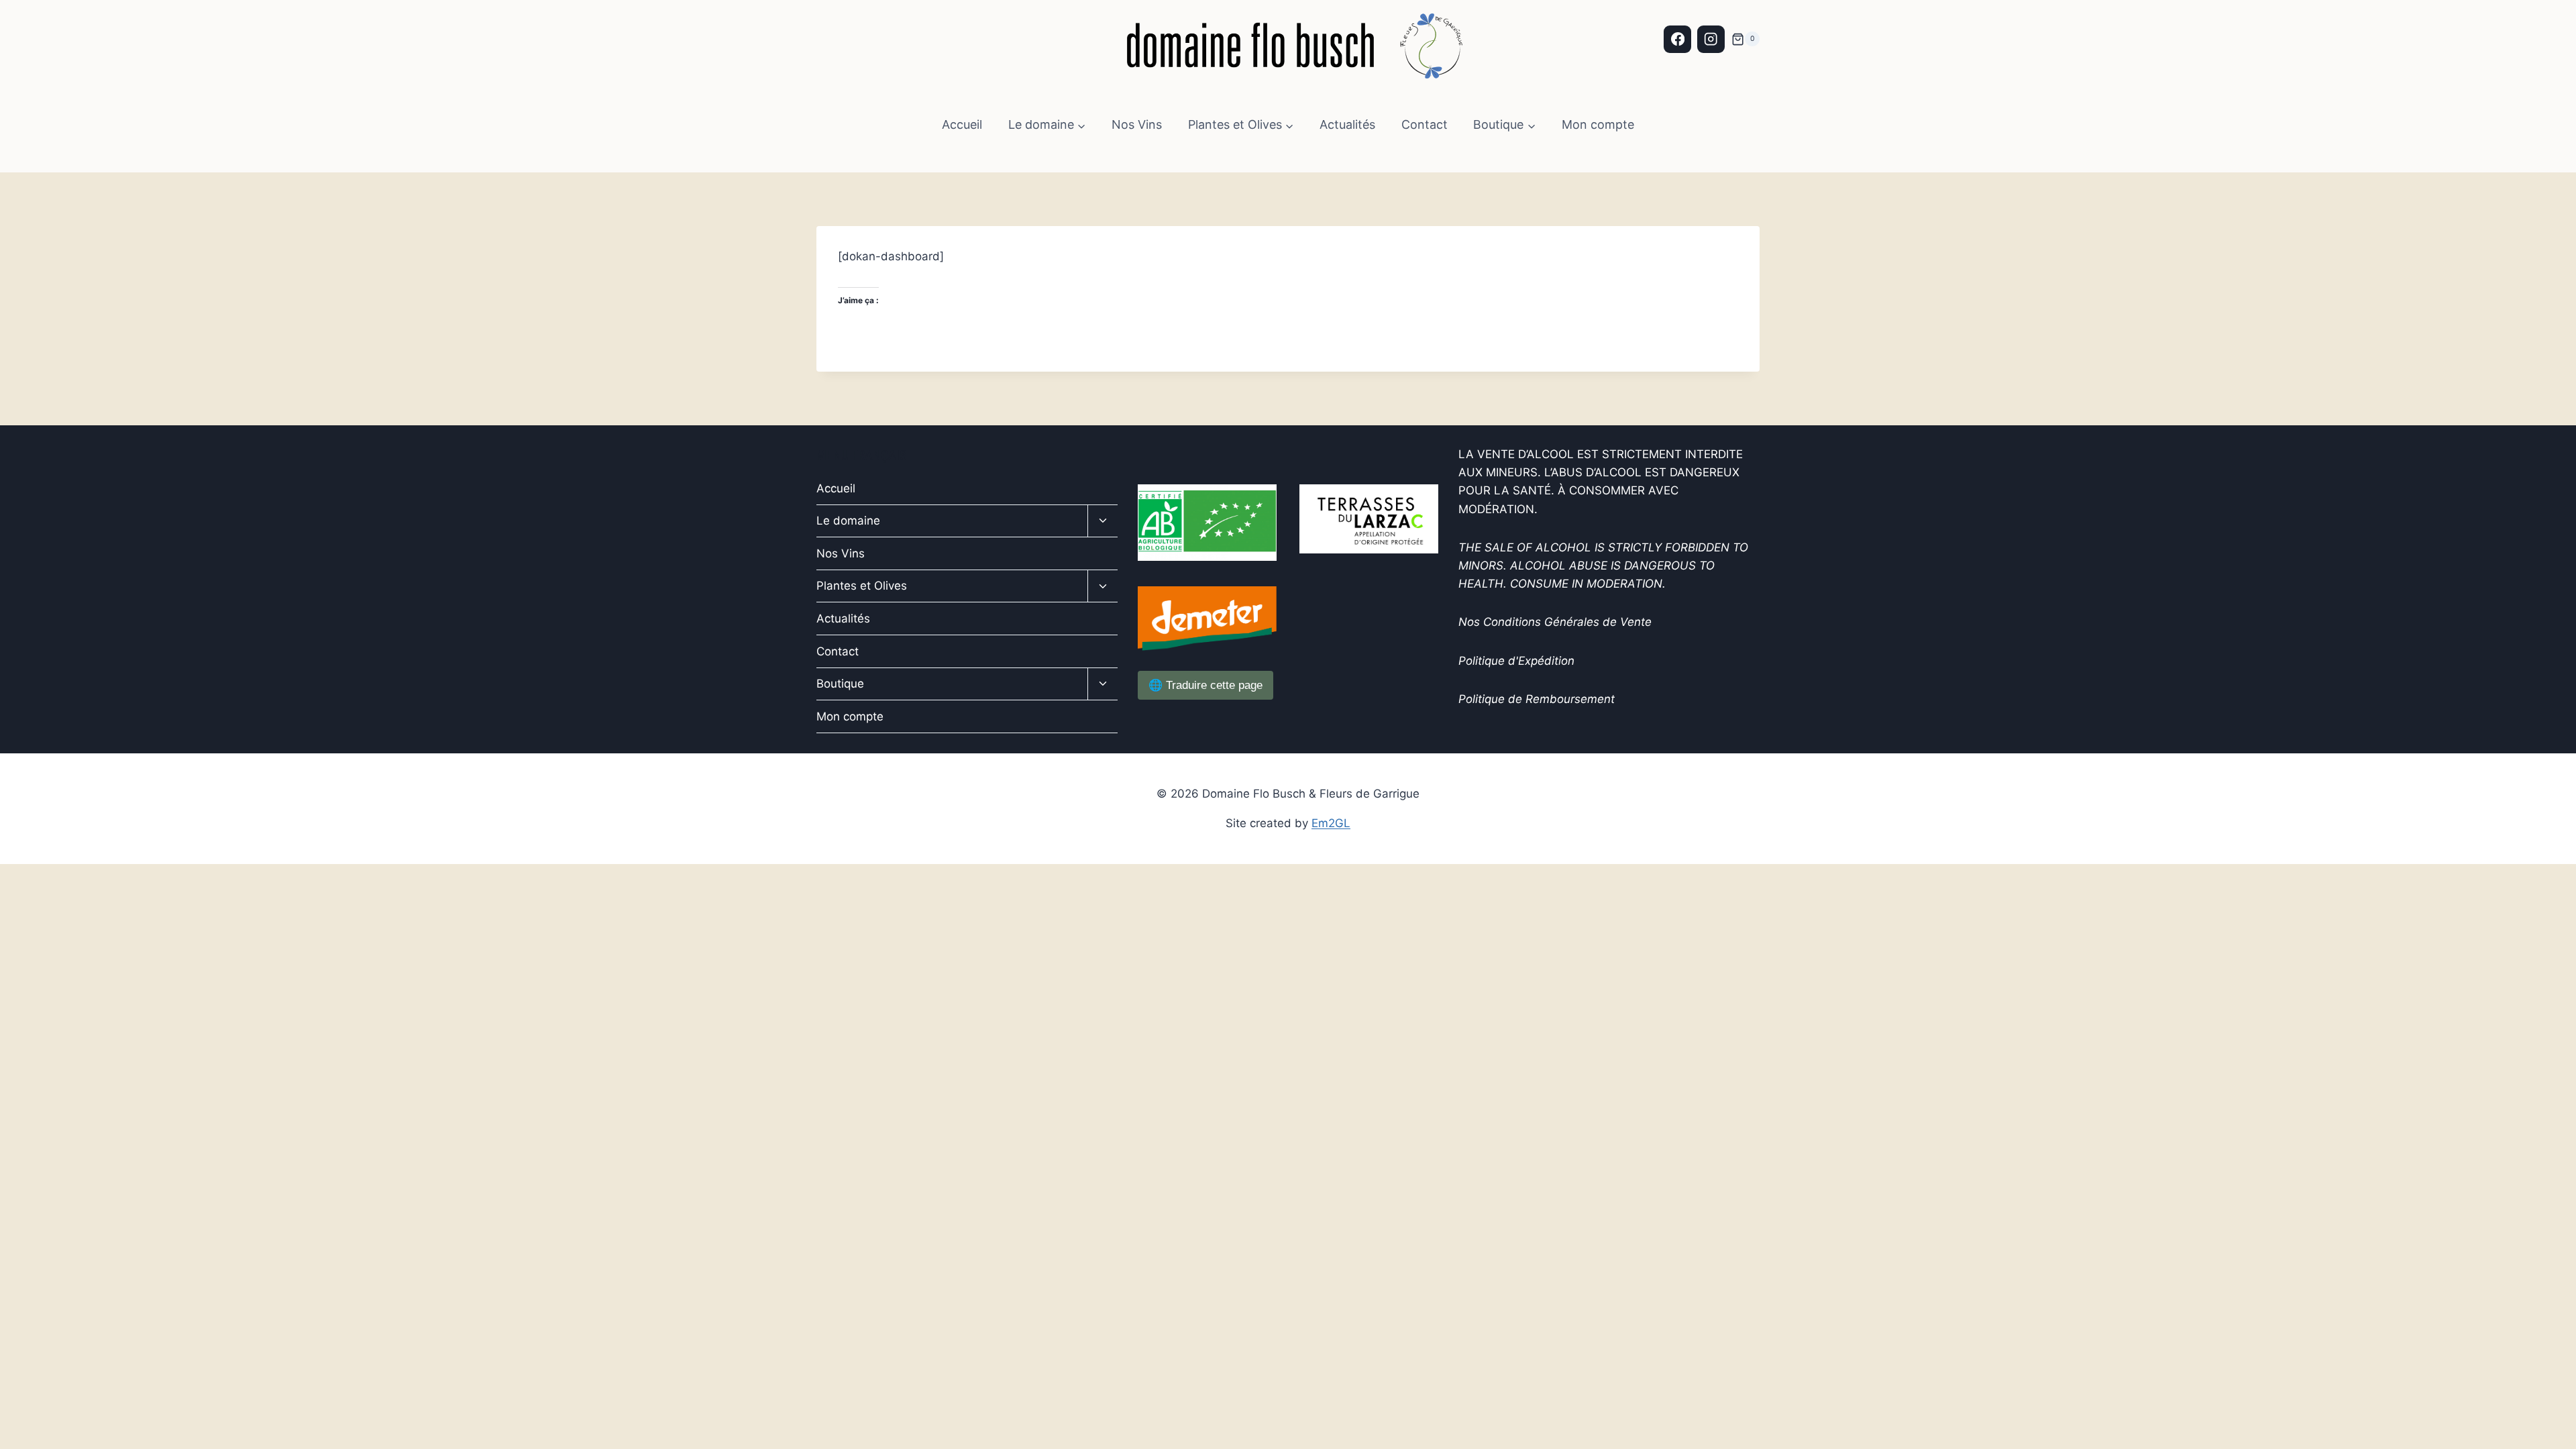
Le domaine (848, 521)
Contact (1425, 124)
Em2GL (1331, 823)
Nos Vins (1137, 124)
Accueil (962, 124)
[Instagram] (1711, 39)
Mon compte (1598, 124)
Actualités (1347, 124)
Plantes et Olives (862, 586)
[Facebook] (1677, 39)
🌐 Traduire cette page (1205, 685)
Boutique (840, 684)
